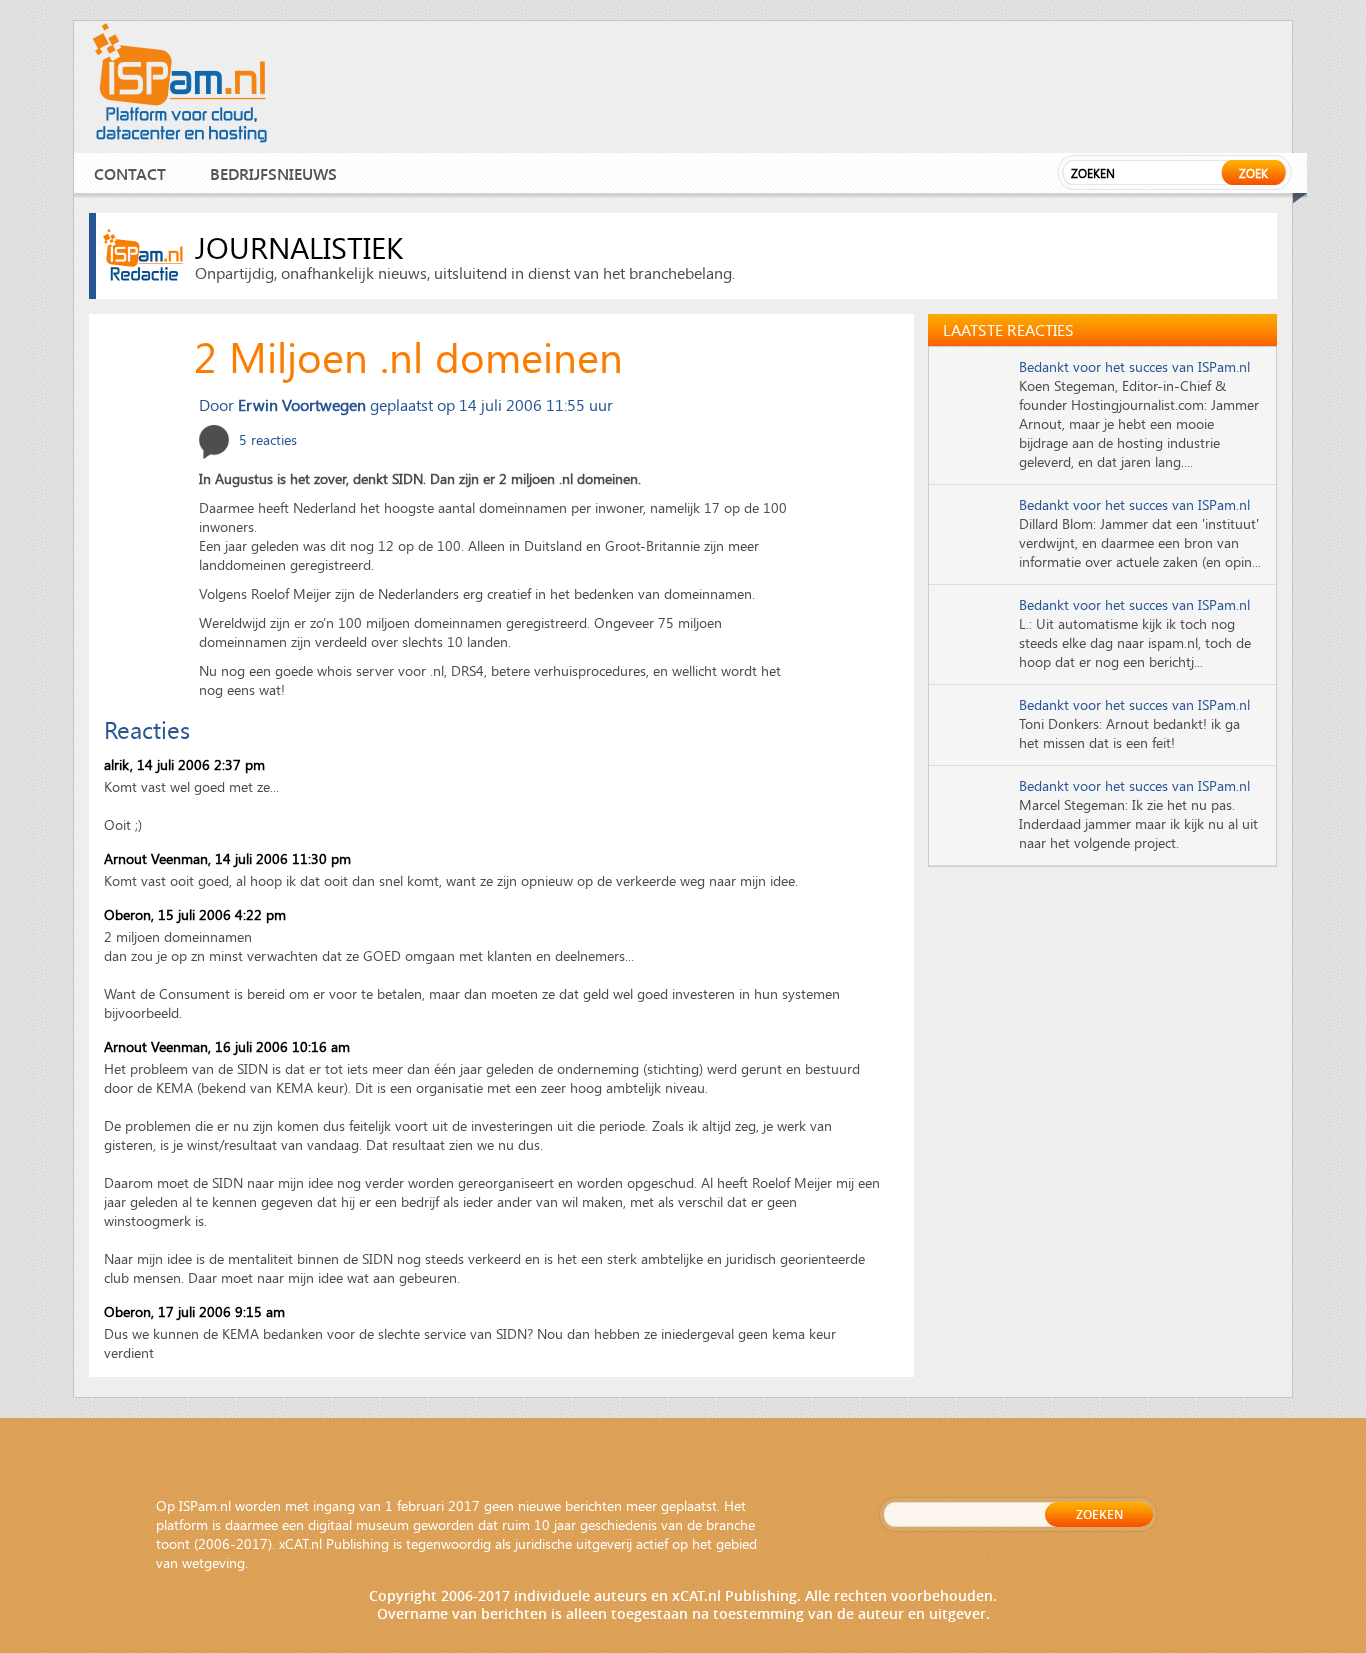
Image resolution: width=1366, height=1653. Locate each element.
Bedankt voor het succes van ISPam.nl (1134, 366)
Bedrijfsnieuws (273, 173)
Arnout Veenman (156, 858)
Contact (130, 173)
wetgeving (213, 1562)
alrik (117, 764)
